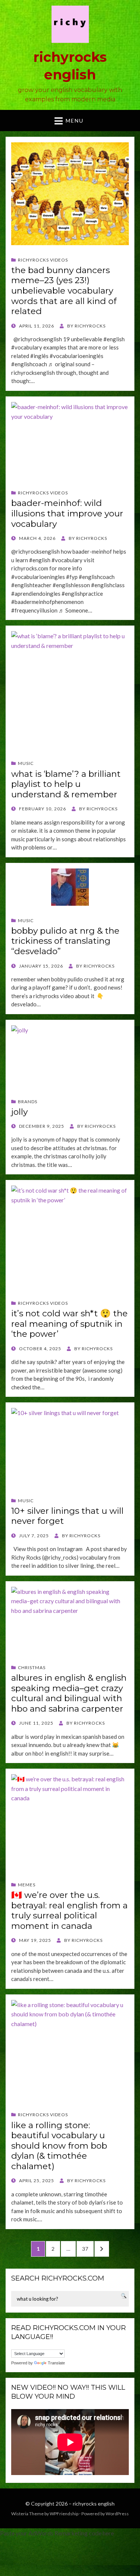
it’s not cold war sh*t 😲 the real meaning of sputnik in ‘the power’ (69, 1324)
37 (88, 2249)
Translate (56, 2363)
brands (28, 1102)
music (26, 763)
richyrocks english (94, 2504)
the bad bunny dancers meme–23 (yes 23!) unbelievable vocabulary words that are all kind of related (64, 291)
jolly (19, 1112)
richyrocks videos (43, 260)
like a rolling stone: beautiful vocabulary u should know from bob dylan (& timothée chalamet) (59, 2146)
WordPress (117, 2514)
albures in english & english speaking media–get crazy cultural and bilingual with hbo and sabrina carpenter (69, 1693)
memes (27, 1885)
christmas (32, 1667)
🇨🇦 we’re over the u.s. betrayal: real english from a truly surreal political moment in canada (69, 1910)
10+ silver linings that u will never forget (67, 1516)
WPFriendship (64, 2514)
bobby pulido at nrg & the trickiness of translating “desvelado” (65, 941)
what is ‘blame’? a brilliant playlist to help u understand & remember (66, 784)
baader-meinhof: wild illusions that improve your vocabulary (67, 513)
